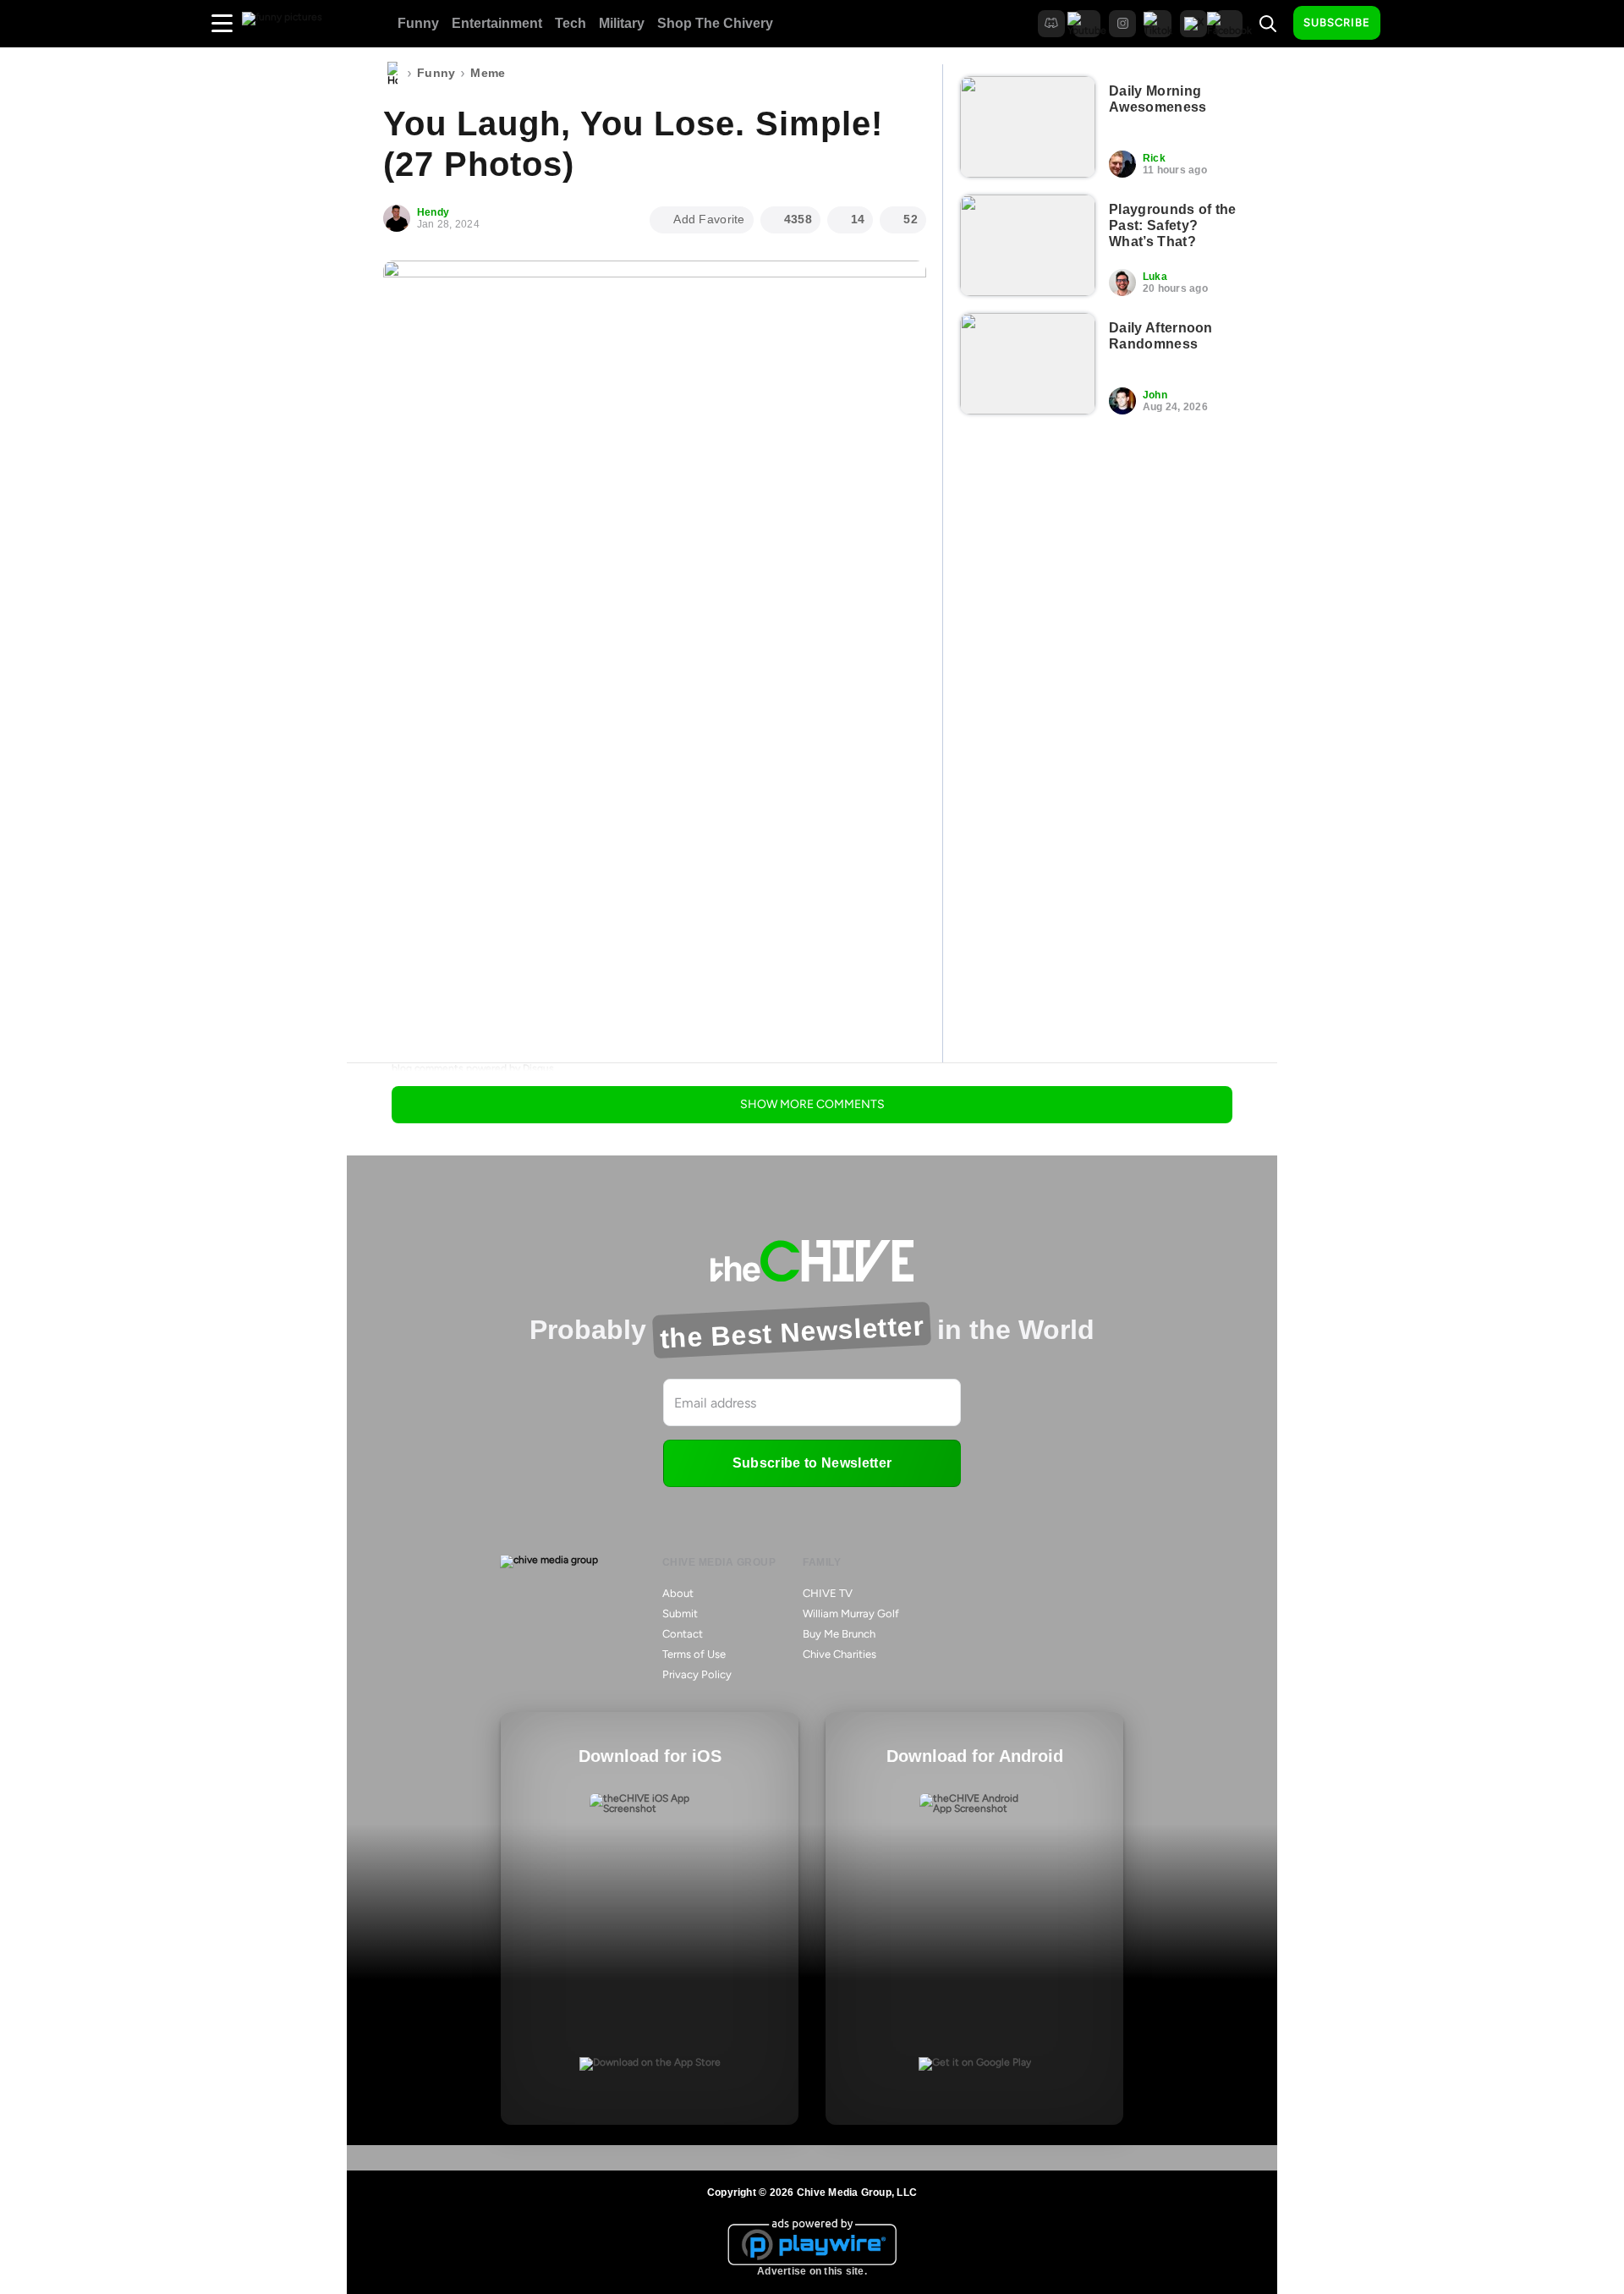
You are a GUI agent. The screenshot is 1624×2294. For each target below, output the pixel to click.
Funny (418, 23)
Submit (680, 1613)
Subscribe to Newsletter (812, 1463)
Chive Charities (839, 1654)
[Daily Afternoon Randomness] (1028, 364)
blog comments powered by (473, 1068)
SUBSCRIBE (1337, 22)
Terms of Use (694, 1654)
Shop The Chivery (715, 23)
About (678, 1593)
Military (622, 23)
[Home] (392, 74)
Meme (488, 73)
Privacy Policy (697, 1674)
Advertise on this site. (812, 2271)
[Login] (1408, 24)
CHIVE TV (828, 1593)
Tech (571, 23)
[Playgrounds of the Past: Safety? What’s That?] (1028, 245)
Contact (683, 1634)
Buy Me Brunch (839, 1634)
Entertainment (497, 23)
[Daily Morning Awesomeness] (1028, 127)
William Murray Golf (851, 1613)
